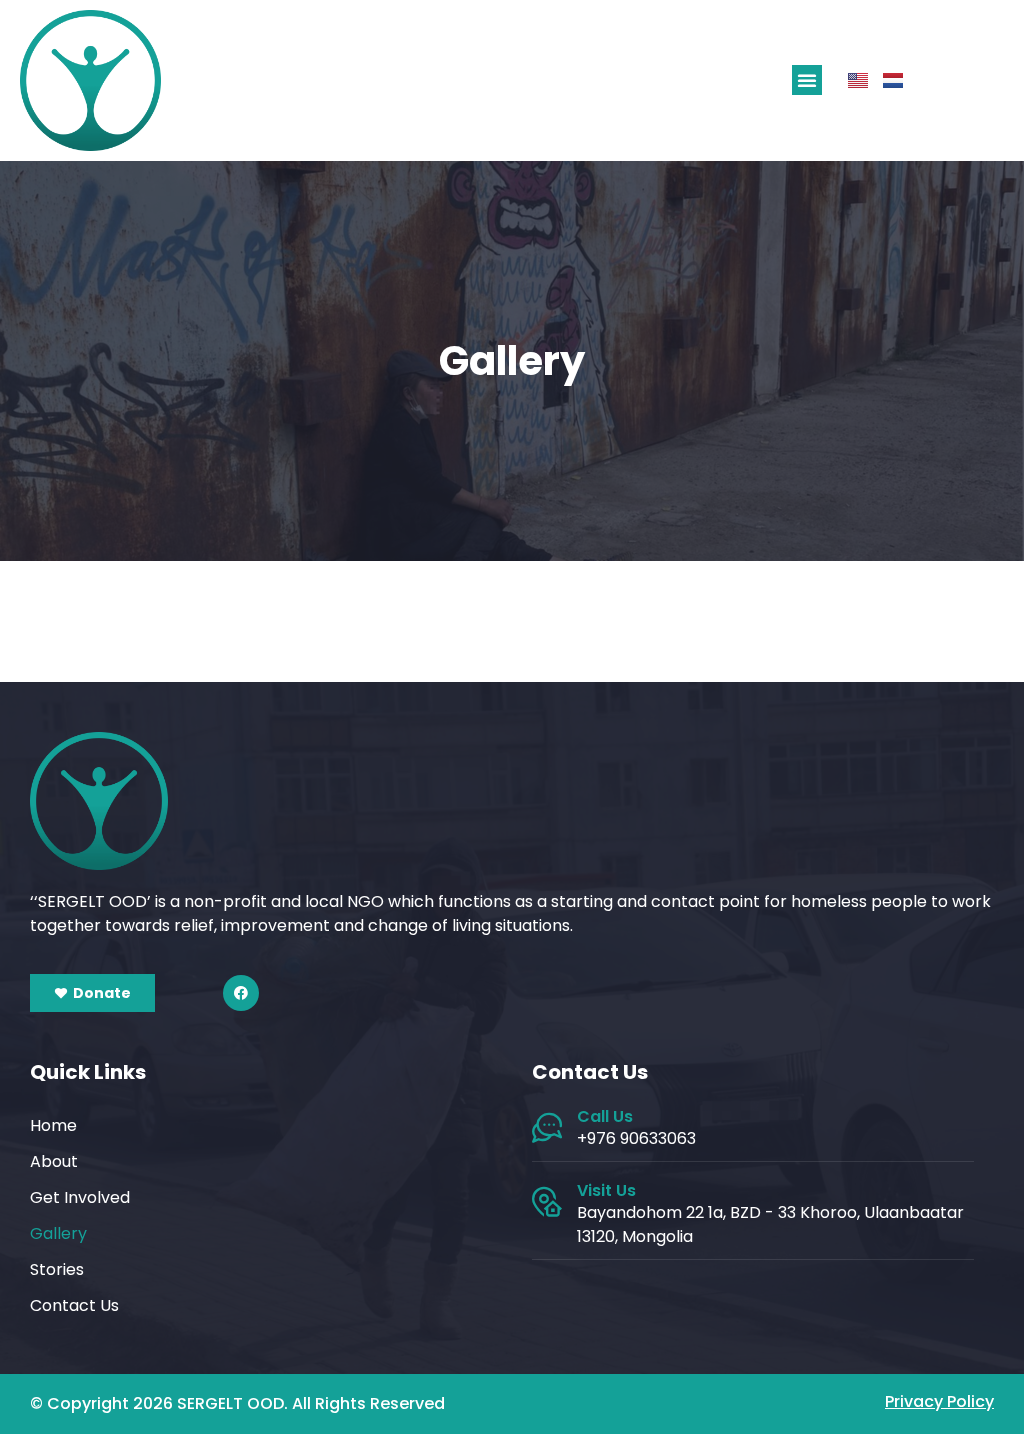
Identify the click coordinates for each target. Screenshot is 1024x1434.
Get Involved (80, 1197)
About (54, 1161)
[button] (807, 80)
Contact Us (74, 1305)
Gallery (58, 1233)
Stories (57, 1269)
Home (53, 1125)
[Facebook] (241, 993)
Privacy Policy (939, 1401)
